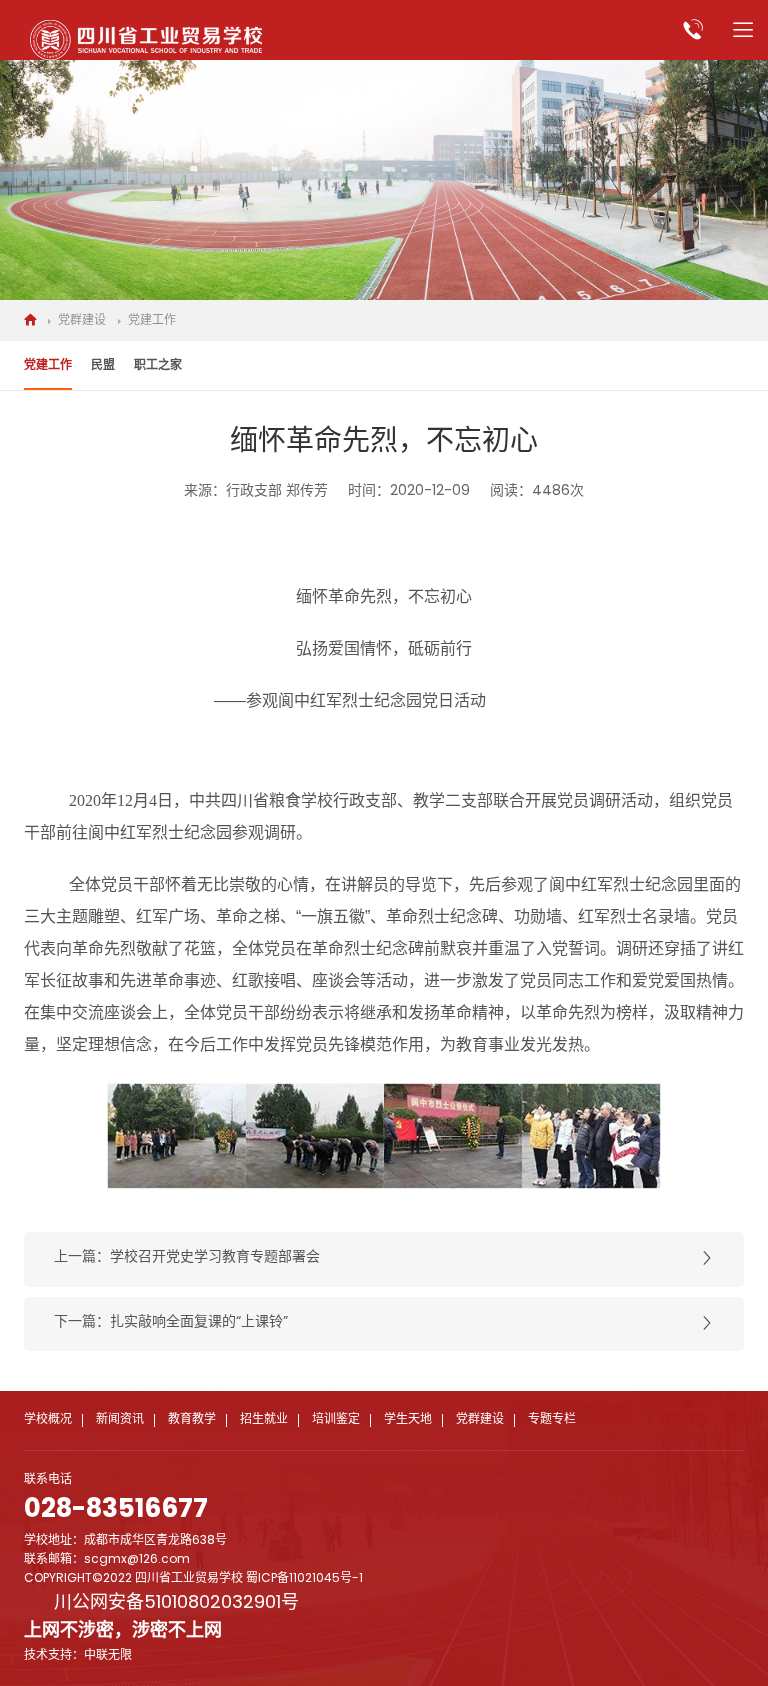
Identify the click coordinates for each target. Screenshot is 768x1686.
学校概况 (48, 1420)
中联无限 (108, 1656)
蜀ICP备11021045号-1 (304, 1579)
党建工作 (152, 321)
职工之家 (158, 366)
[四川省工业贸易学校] (146, 40)
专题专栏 (552, 1420)
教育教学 (192, 1420)
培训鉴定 (336, 1420)
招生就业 (264, 1420)
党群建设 (82, 321)
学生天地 (408, 1420)
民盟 (103, 366)
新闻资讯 (120, 1420)
